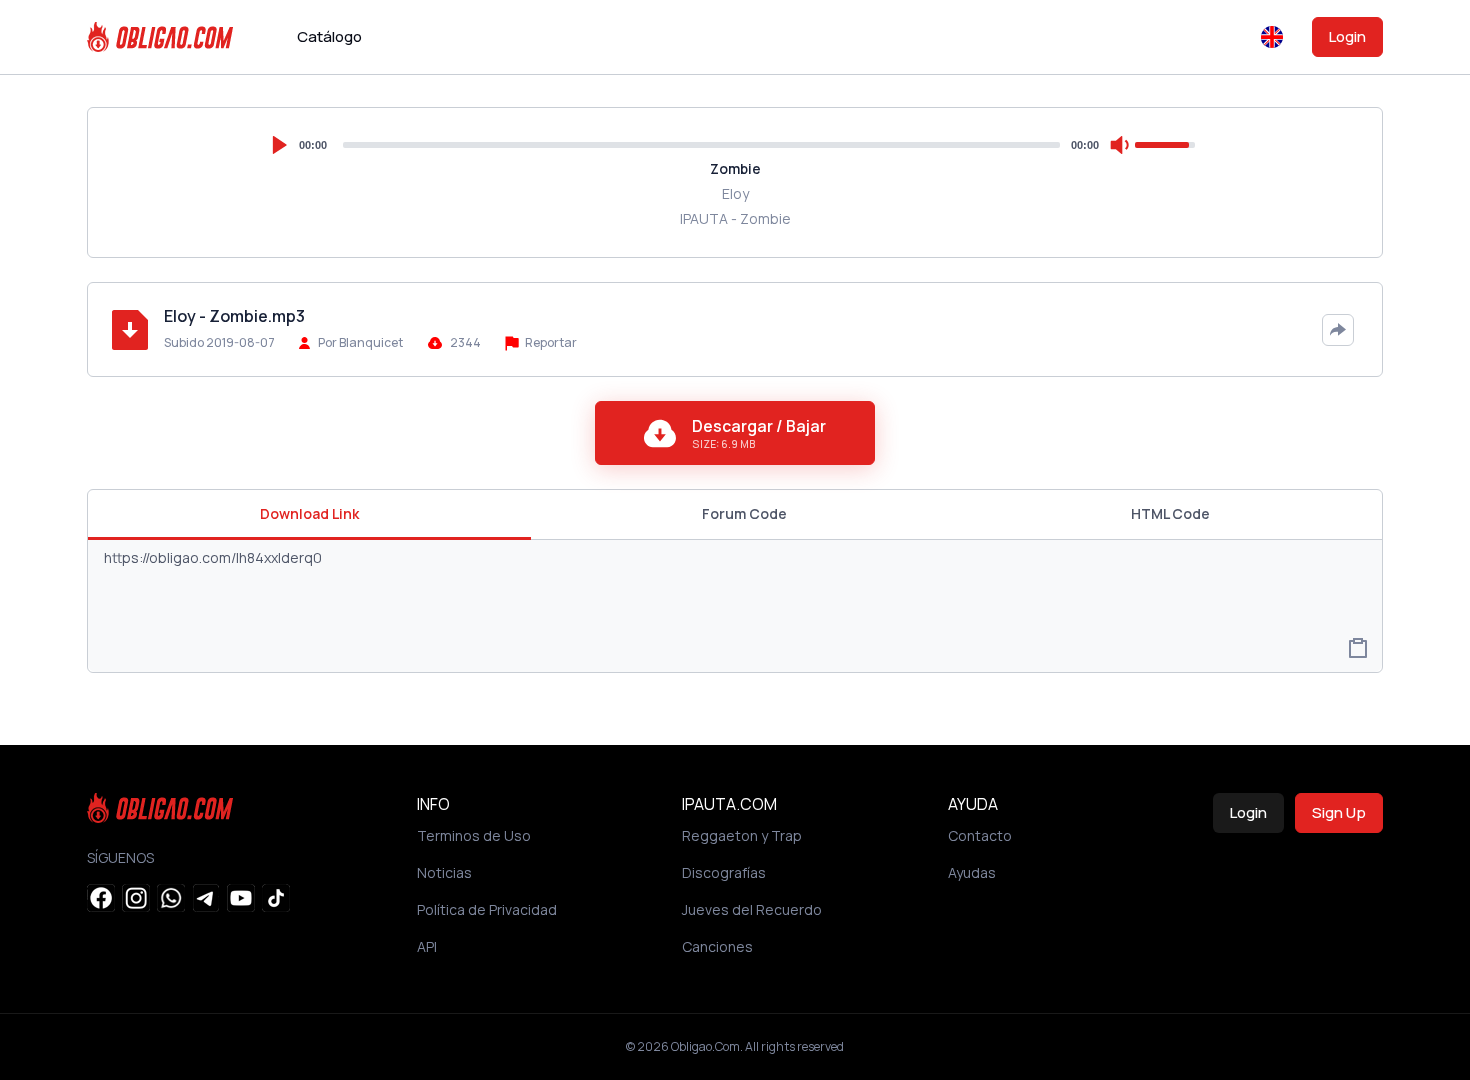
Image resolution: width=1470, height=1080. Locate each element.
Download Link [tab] (309, 513)
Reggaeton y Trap (742, 835)
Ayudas (972, 872)
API (427, 946)
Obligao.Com (705, 1046)
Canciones (717, 946)
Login (1347, 36)
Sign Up (1339, 812)
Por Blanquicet (360, 342)
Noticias (444, 872)
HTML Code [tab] (1170, 513)
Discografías (724, 872)
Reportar (550, 342)
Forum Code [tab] (744, 513)
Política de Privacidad (487, 909)
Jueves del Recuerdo (752, 909)
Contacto (980, 835)
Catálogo (329, 36)
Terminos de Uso (474, 835)
